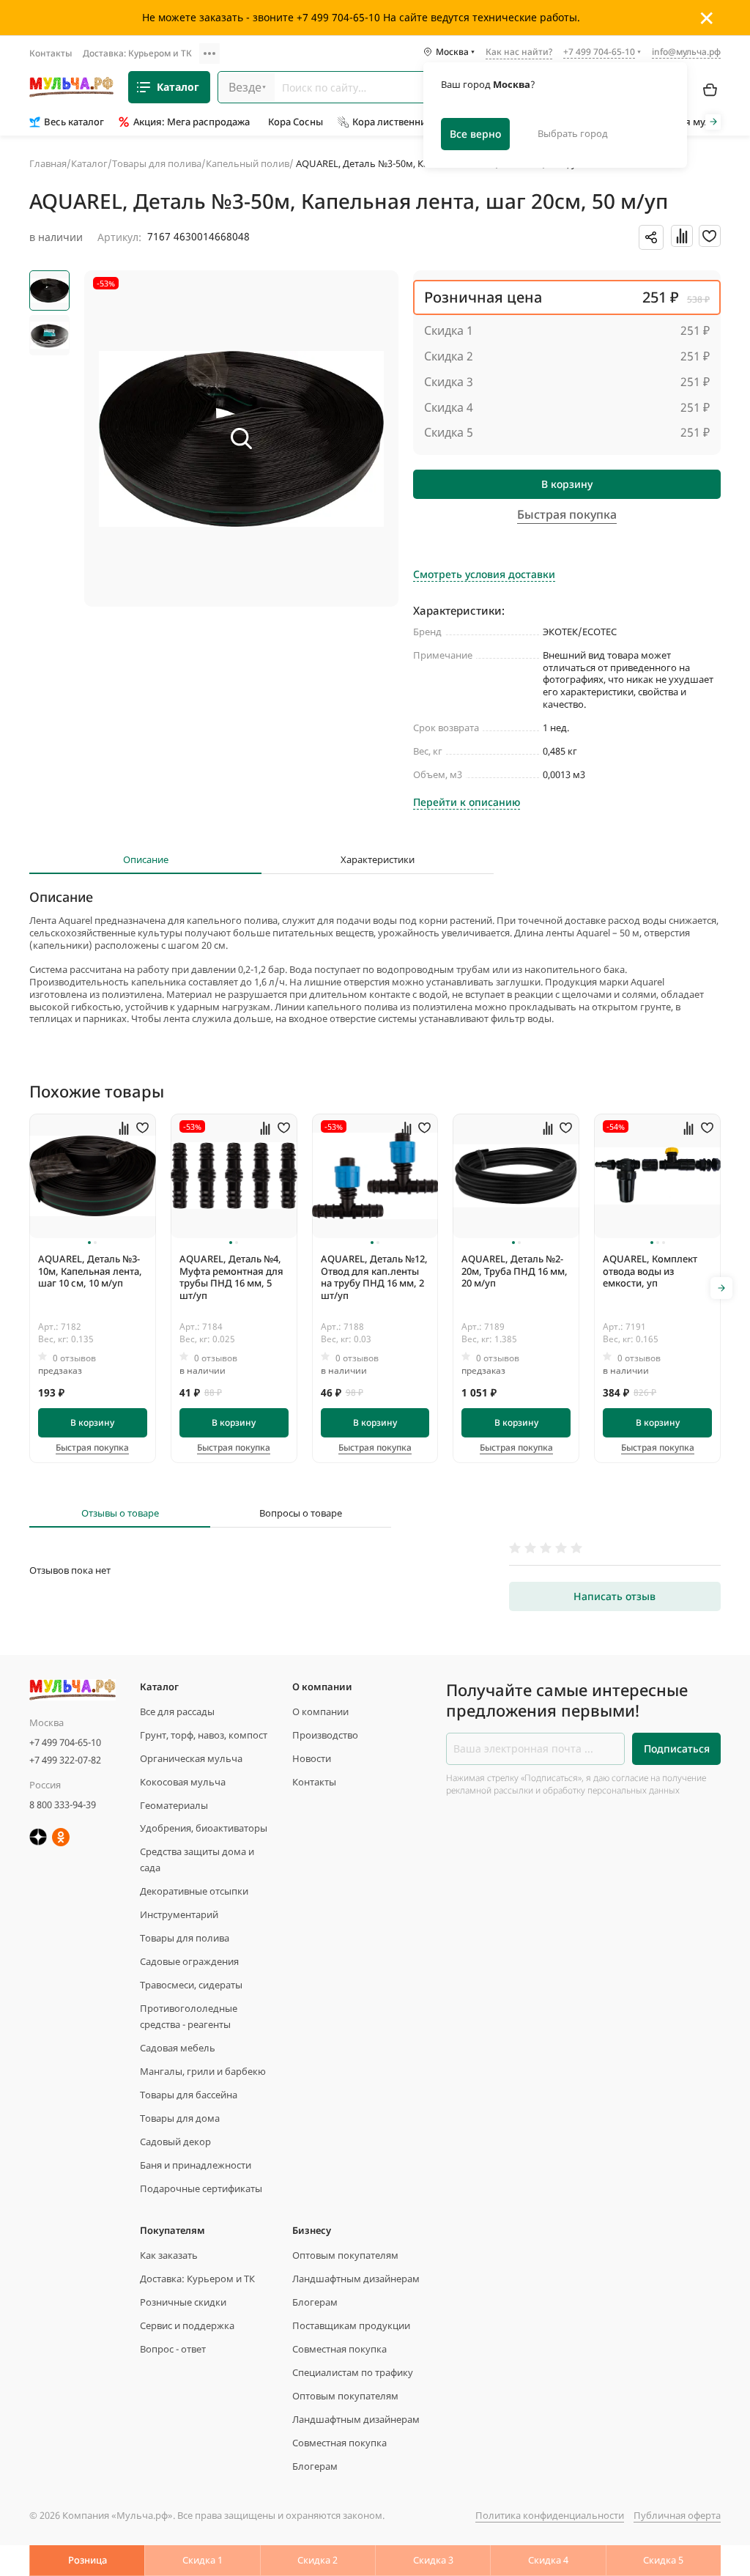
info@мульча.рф (686, 52)
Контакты (51, 53)
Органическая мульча (191, 1758)
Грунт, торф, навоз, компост (204, 1735)
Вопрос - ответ (173, 2349)
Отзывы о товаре (120, 1513)
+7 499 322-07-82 (65, 1760)
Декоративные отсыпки (194, 1891)
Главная (48, 163)
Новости (312, 1758)
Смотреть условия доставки (484, 574)
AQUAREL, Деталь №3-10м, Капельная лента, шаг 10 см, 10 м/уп (90, 1271)
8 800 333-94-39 (63, 1805)
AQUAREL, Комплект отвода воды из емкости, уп (650, 1271)
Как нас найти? (519, 53)
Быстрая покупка (92, 1448)
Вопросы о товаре (301, 1513)
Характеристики (378, 860)
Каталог (178, 87)
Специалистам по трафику (353, 2372)
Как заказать (169, 2255)
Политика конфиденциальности (550, 2515)
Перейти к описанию (467, 802)
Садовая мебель (178, 2048)
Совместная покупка (339, 2349)
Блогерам (315, 2302)
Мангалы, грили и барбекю (203, 2071)
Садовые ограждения (189, 1961)
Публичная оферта (677, 2515)
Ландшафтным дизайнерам (356, 2279)
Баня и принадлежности (196, 2165)
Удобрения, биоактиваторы (204, 1828)
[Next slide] (713, 122)
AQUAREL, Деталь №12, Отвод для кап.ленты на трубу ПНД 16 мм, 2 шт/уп (374, 1277)
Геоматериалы (174, 1805)
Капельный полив (248, 163)
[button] (89, 1243)
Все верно (475, 134)
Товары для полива (157, 163)
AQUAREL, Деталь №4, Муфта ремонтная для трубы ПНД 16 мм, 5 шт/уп (231, 1277)
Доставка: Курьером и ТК (137, 53)
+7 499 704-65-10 (65, 1742)
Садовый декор (175, 2142)
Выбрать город (573, 133)
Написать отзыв (615, 1596)
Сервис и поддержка (187, 2325)
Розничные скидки (183, 2302)
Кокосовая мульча (183, 1782)
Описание (146, 860)
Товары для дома (180, 2118)
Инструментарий (179, 1914)
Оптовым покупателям (345, 2255)
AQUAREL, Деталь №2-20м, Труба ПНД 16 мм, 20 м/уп (515, 1271)
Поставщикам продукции (351, 2325)
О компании (320, 1711)
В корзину (567, 484)
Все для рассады (177, 1711)
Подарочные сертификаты (201, 2188)
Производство (325, 1735)
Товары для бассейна (189, 2095)
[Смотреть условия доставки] (484, 559)
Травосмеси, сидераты (191, 1985)
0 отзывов (74, 1358)
